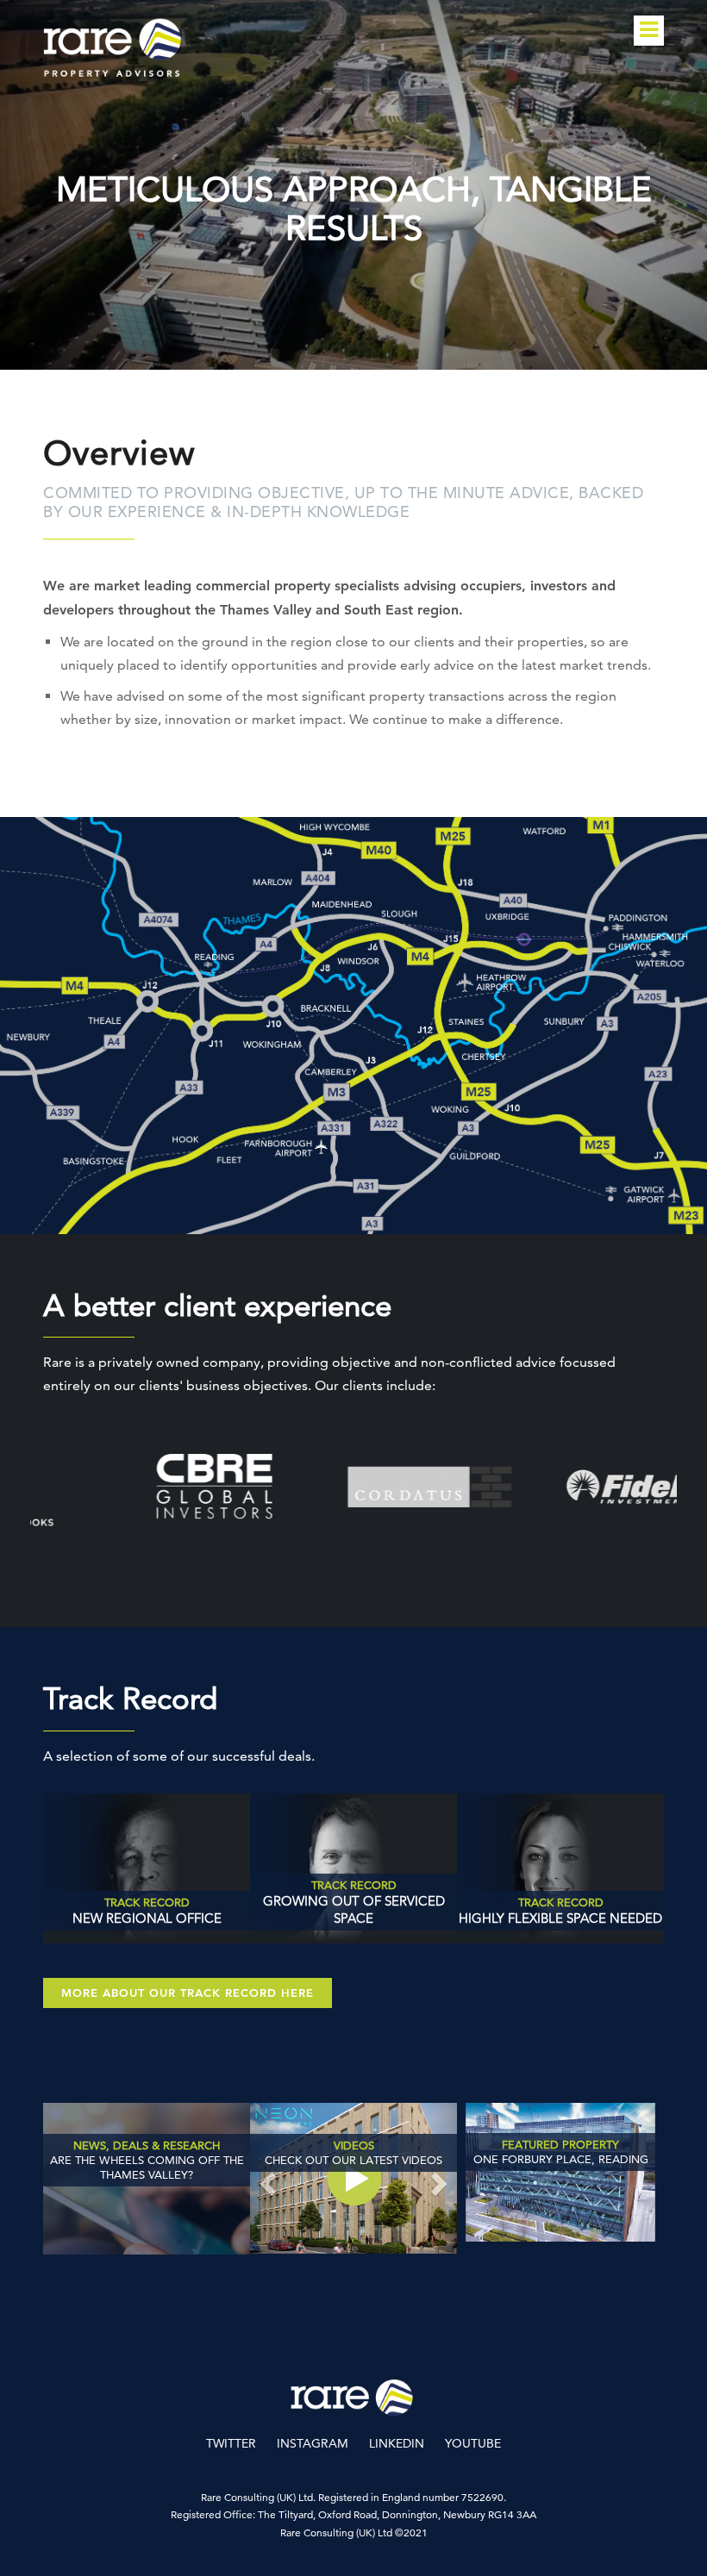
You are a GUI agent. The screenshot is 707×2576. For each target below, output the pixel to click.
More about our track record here (188, 1993)
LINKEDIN (397, 2443)
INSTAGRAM (313, 2443)
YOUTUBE (473, 2443)
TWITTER (231, 2443)
